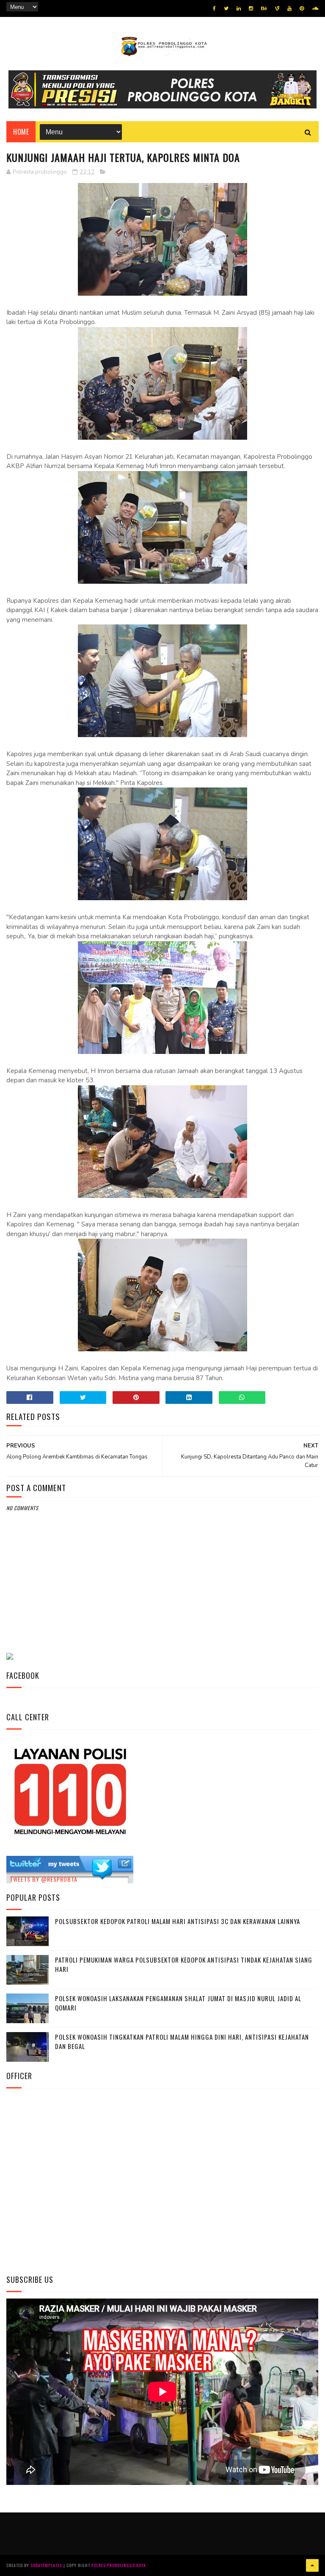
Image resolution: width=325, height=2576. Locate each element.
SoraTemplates (46, 2565)
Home (21, 132)
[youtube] (289, 8)
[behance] (264, 8)
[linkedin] (239, 8)
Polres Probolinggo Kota (119, 2565)
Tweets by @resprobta (44, 1879)
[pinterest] (302, 8)
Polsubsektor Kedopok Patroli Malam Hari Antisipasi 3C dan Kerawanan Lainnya (178, 1921)
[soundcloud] (315, 8)
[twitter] (226, 8)
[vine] (277, 8)
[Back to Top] (312, 2565)
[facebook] (214, 8)
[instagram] (251, 8)
